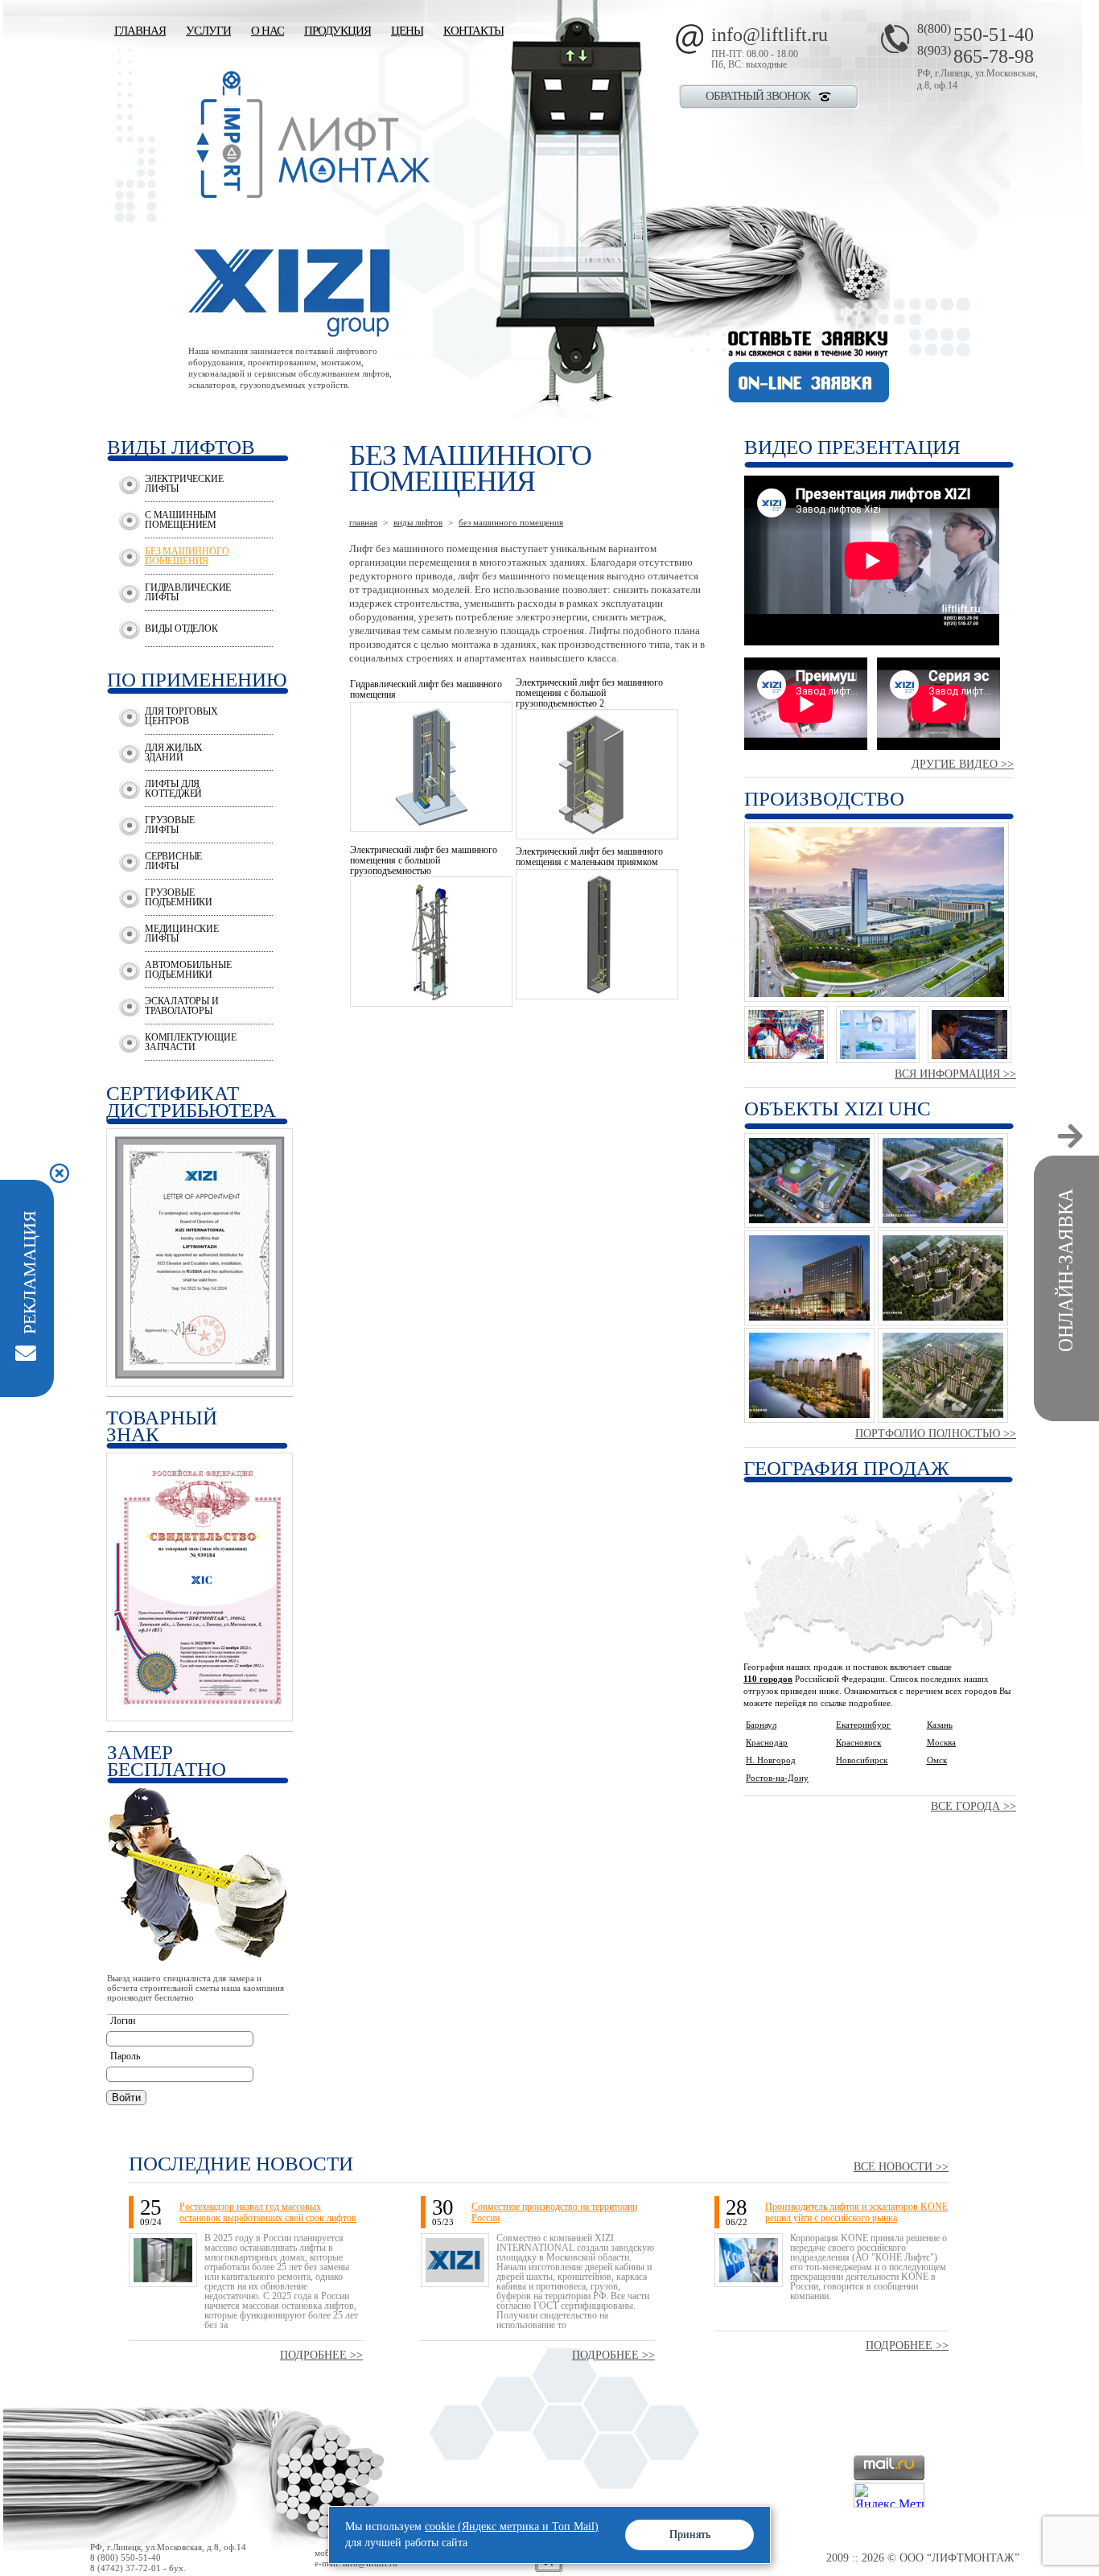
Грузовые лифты (169, 825)
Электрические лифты (184, 484)
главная (363, 522)
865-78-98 (976, 56)
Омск (937, 1760)
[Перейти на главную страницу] (309, 194)
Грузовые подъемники (179, 897)
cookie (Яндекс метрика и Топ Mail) (512, 2527)
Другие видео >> (963, 764)
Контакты (473, 31)
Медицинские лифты (182, 934)
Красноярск (858, 1742)
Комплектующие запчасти (190, 1042)
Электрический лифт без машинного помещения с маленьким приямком (589, 857)
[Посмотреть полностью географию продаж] (880, 1649)
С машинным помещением (181, 520)
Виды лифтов (418, 522)
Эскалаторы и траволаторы (182, 1006)
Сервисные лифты (173, 861)
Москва (941, 1742)
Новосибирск (862, 1760)
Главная (140, 31)
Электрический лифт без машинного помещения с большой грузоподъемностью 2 (589, 693)
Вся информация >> (955, 1074)
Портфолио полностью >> (936, 1434)
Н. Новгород (771, 1760)
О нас (268, 31)
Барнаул (761, 1725)
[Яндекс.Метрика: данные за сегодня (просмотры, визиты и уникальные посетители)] (889, 2495)
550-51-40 (976, 35)
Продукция (338, 31)
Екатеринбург (863, 1725)
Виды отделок (181, 629)
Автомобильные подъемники (188, 970)
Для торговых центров (181, 716)
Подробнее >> (321, 2355)
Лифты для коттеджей (173, 789)
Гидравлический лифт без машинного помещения (426, 689)
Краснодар (767, 1742)
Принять (690, 2535)
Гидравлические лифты (188, 592)
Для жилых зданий (174, 752)
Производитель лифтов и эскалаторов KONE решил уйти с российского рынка (856, 2212)
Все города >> (973, 1806)
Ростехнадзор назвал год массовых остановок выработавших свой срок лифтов (268, 2212)
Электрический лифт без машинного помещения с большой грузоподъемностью (424, 860)
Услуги (208, 31)
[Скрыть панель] (59, 1173)
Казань (940, 1725)
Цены (407, 31)
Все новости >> (901, 2167)
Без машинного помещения (187, 556)
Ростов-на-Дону (777, 1778)
